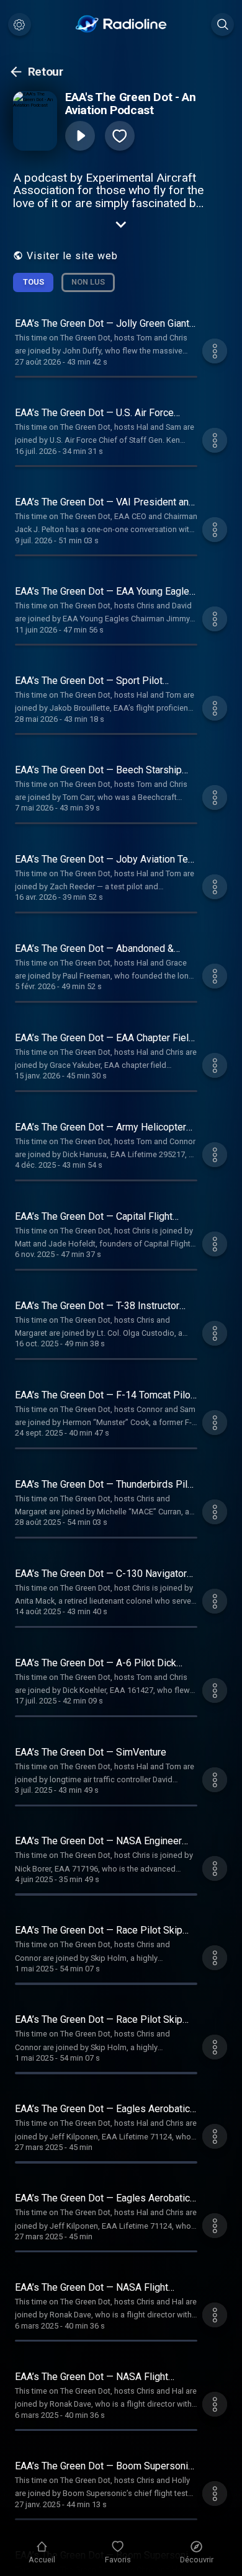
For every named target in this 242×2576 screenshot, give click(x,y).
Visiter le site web (72, 256)
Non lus (88, 282)
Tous (34, 282)
